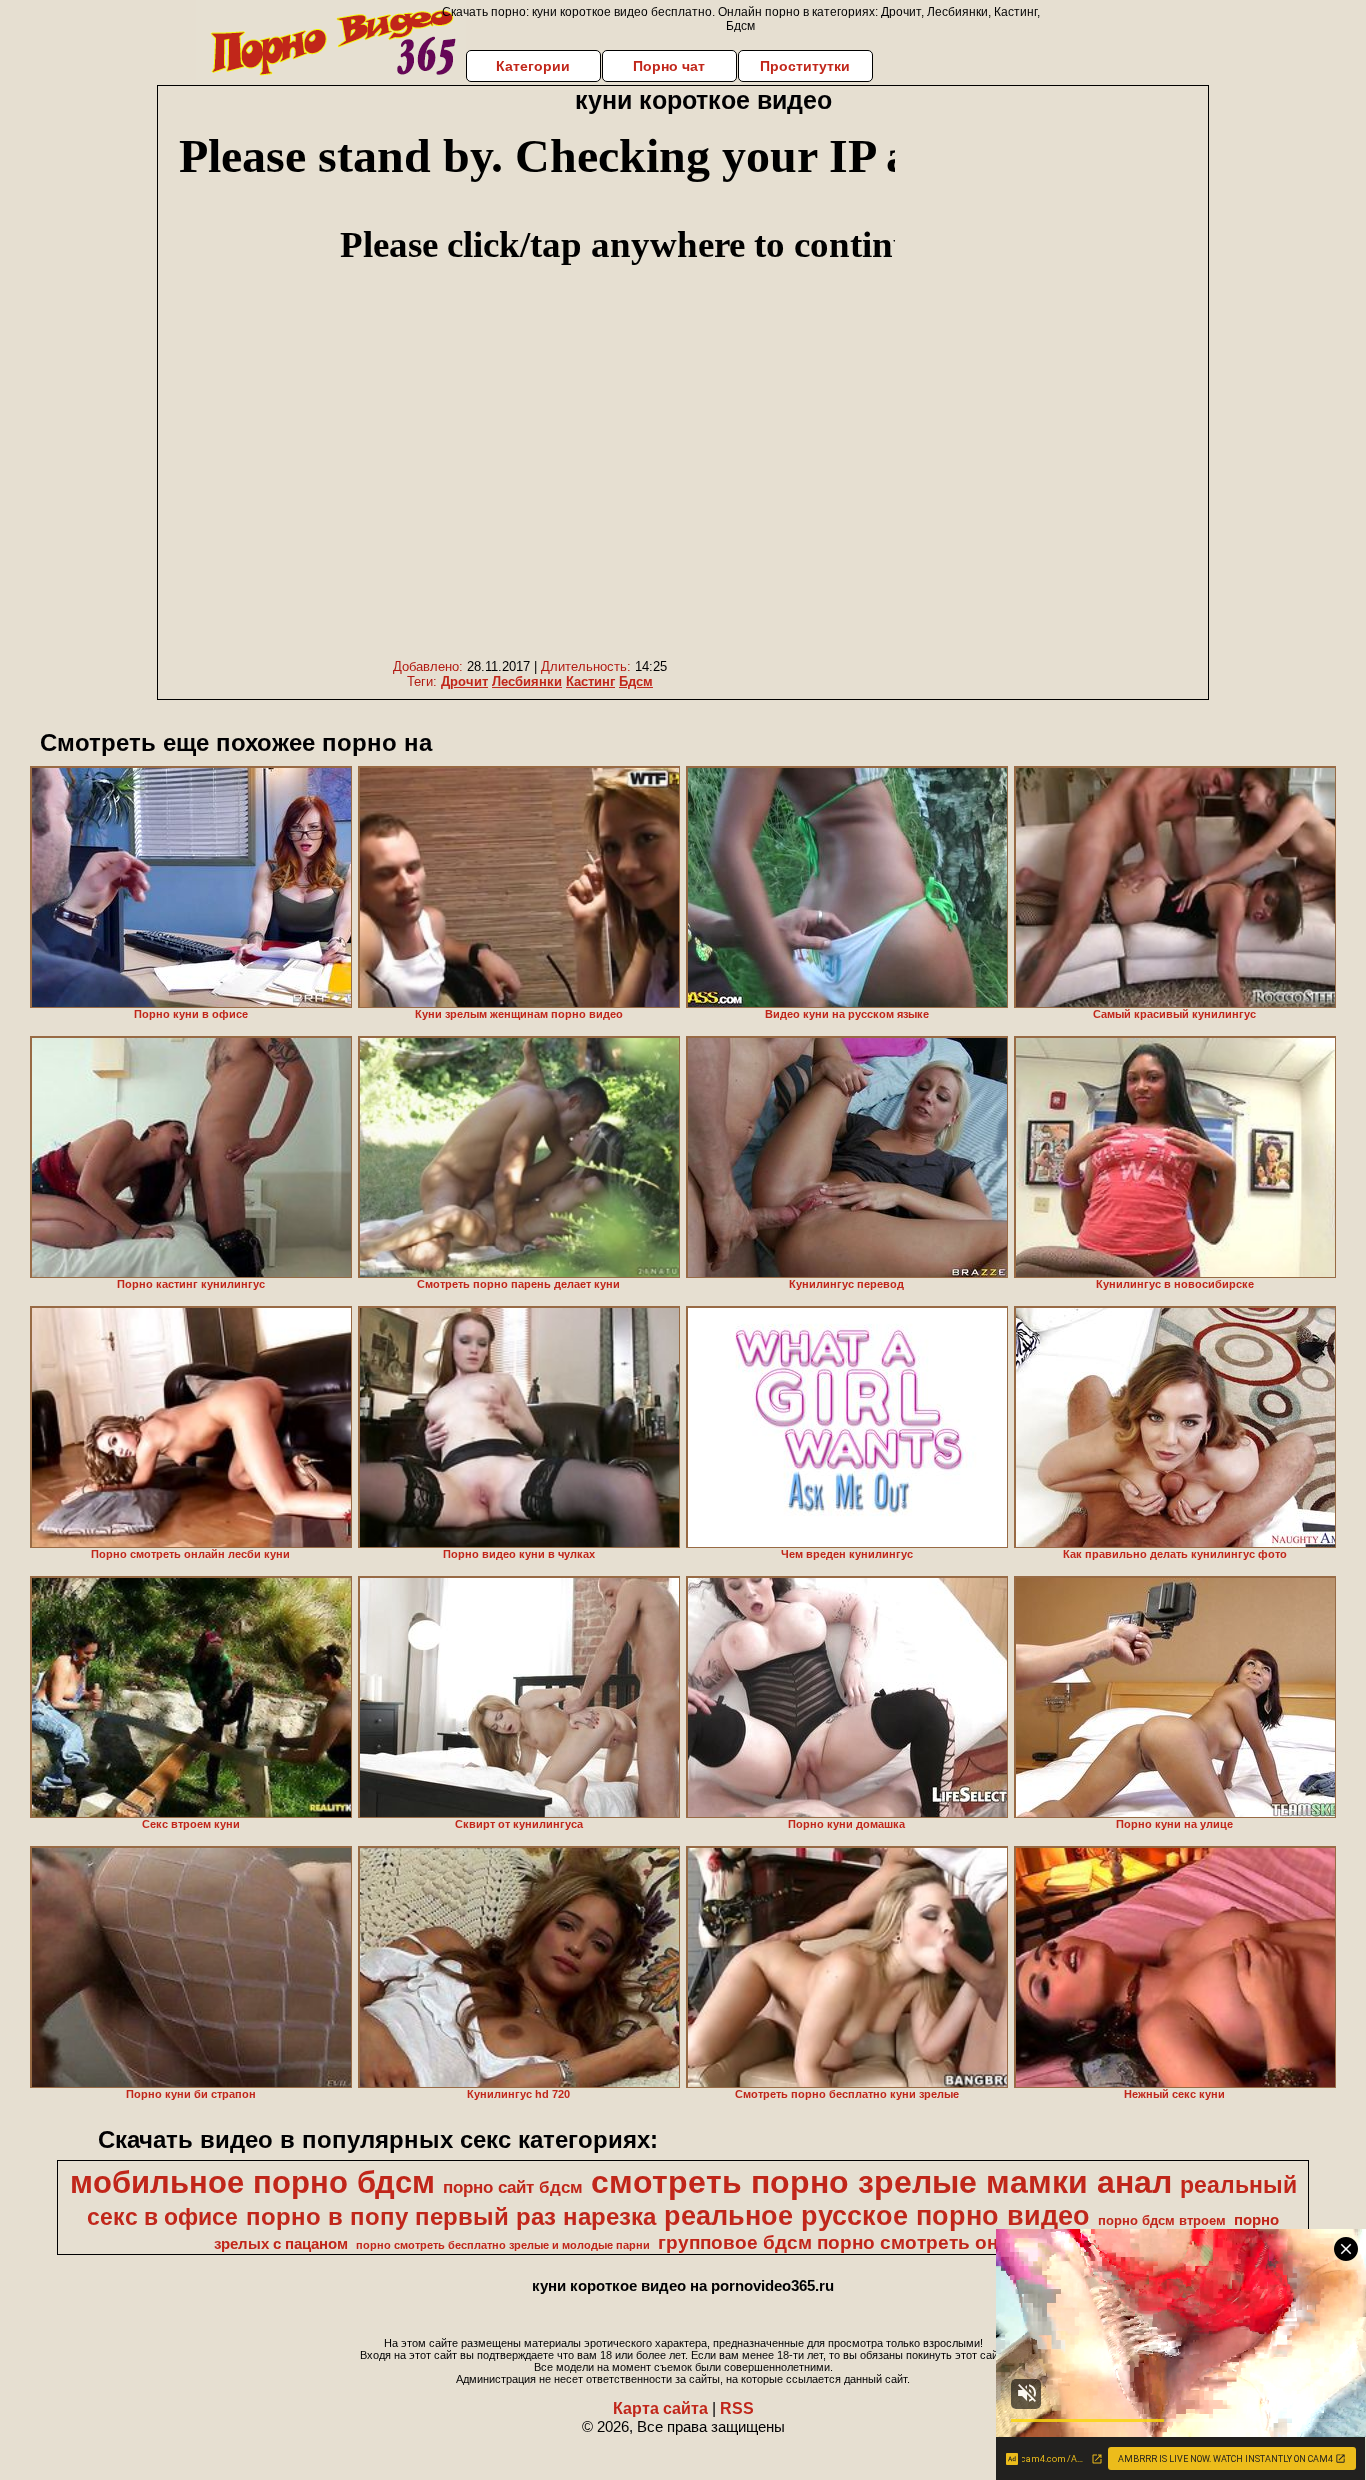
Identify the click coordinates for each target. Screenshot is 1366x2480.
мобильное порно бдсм (252, 2182)
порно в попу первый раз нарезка (451, 2216)
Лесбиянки (527, 681)
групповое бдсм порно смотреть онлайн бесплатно (903, 2242)
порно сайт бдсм (513, 2187)
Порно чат (669, 66)
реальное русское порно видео (877, 2216)
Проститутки (805, 66)
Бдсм (636, 681)
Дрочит (464, 681)
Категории (533, 66)
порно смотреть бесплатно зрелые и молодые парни (503, 2245)
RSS (737, 2408)
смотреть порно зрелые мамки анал (881, 2182)
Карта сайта (660, 2408)
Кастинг (590, 681)
